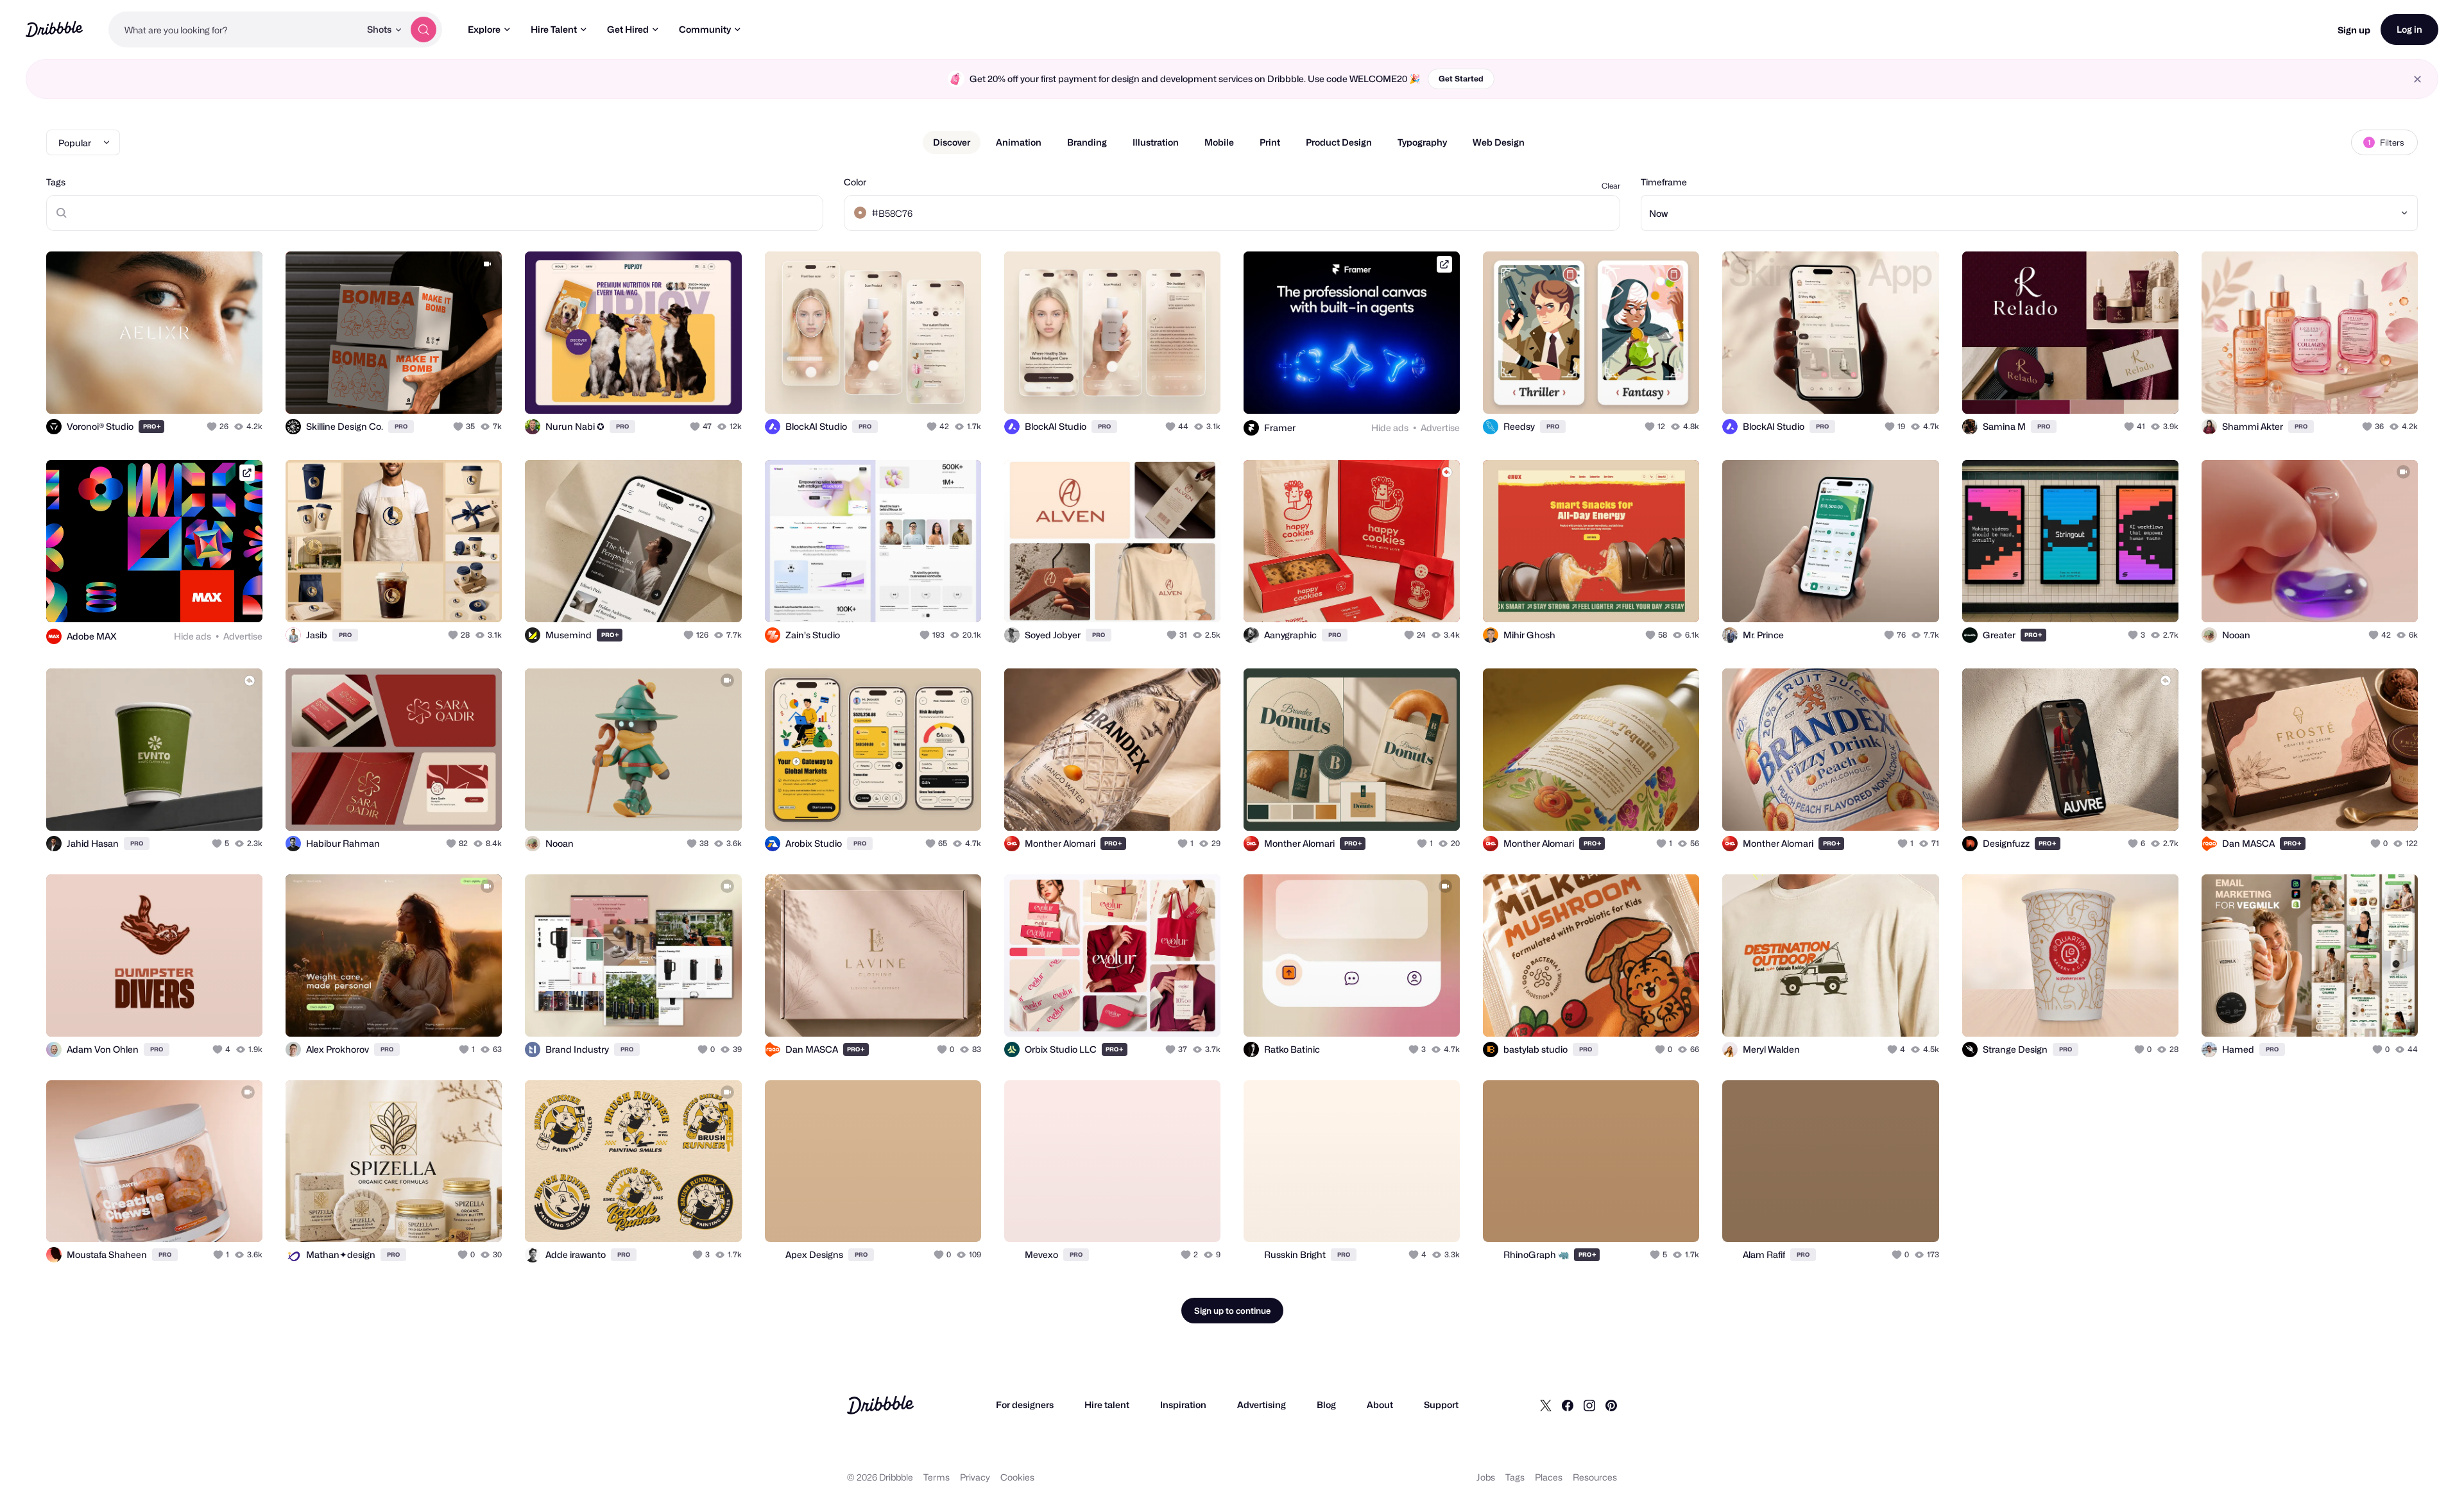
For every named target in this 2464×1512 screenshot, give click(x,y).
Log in (2409, 29)
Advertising (1262, 1405)
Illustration (1156, 142)
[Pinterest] (1611, 1405)
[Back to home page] (54, 29)
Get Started (1461, 79)
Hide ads (1390, 428)
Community (705, 29)
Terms (937, 1477)
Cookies (1017, 1477)
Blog (1326, 1405)
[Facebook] (1568, 1405)
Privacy (975, 1477)
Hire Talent (554, 29)
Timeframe (1664, 182)
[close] (2417, 79)
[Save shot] (213, 390)
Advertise (1440, 428)
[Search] (424, 30)
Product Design (1339, 142)
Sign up (2354, 30)
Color (855, 182)
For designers (1025, 1405)
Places (1549, 1477)
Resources (1595, 1477)
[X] (1546, 1405)
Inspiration (1183, 1405)
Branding (1087, 142)
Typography (1422, 142)
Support (1441, 1405)
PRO (152, 426)
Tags (56, 182)
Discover (952, 142)
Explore (484, 29)
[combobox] (234, 30)
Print (1270, 142)
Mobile (1219, 142)
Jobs (1486, 1477)
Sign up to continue (1232, 1311)
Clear (1611, 186)
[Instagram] (1589, 1405)
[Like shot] (239, 390)
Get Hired (628, 29)
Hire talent (1107, 1405)
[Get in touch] (187, 390)
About (1380, 1405)
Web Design (1499, 142)
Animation (1019, 142)
